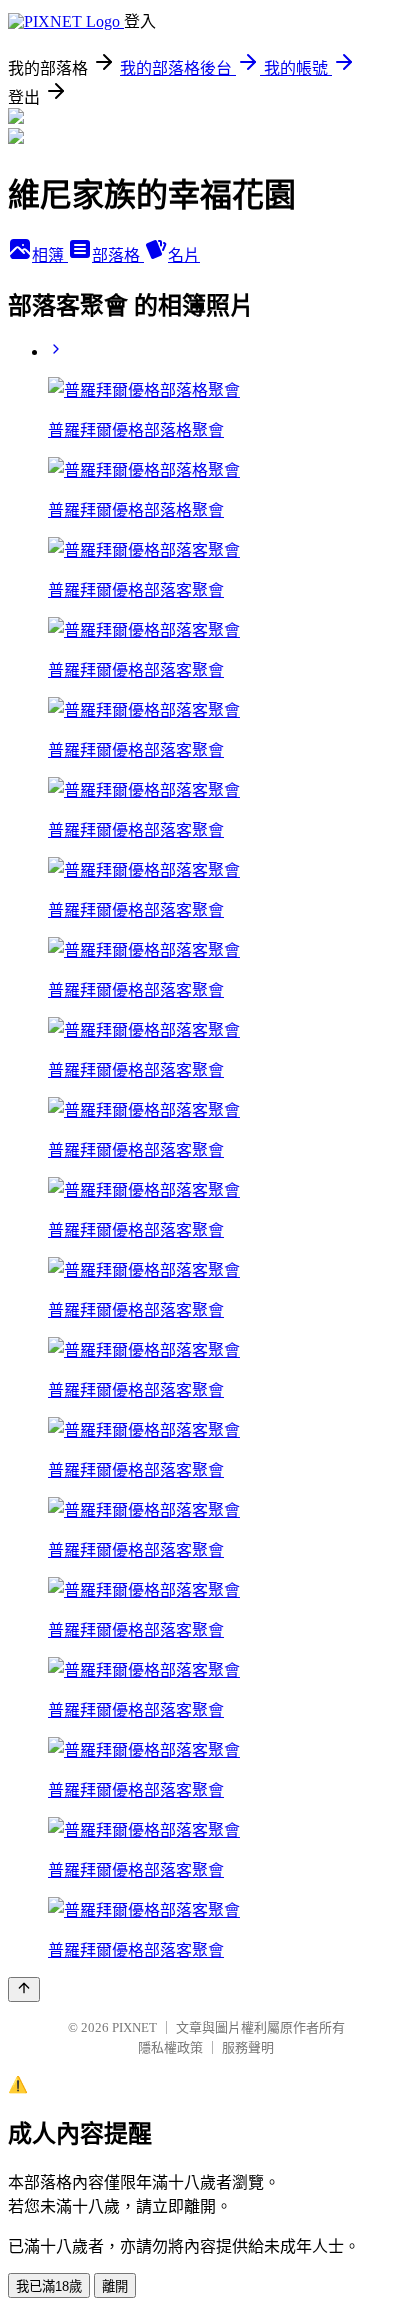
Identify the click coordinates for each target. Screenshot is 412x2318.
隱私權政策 (170, 2047)
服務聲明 (248, 2047)
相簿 (50, 255)
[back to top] (24, 1989)
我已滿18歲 (49, 2286)
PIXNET (134, 2027)
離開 (115, 2286)
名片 (184, 255)
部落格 (118, 255)
